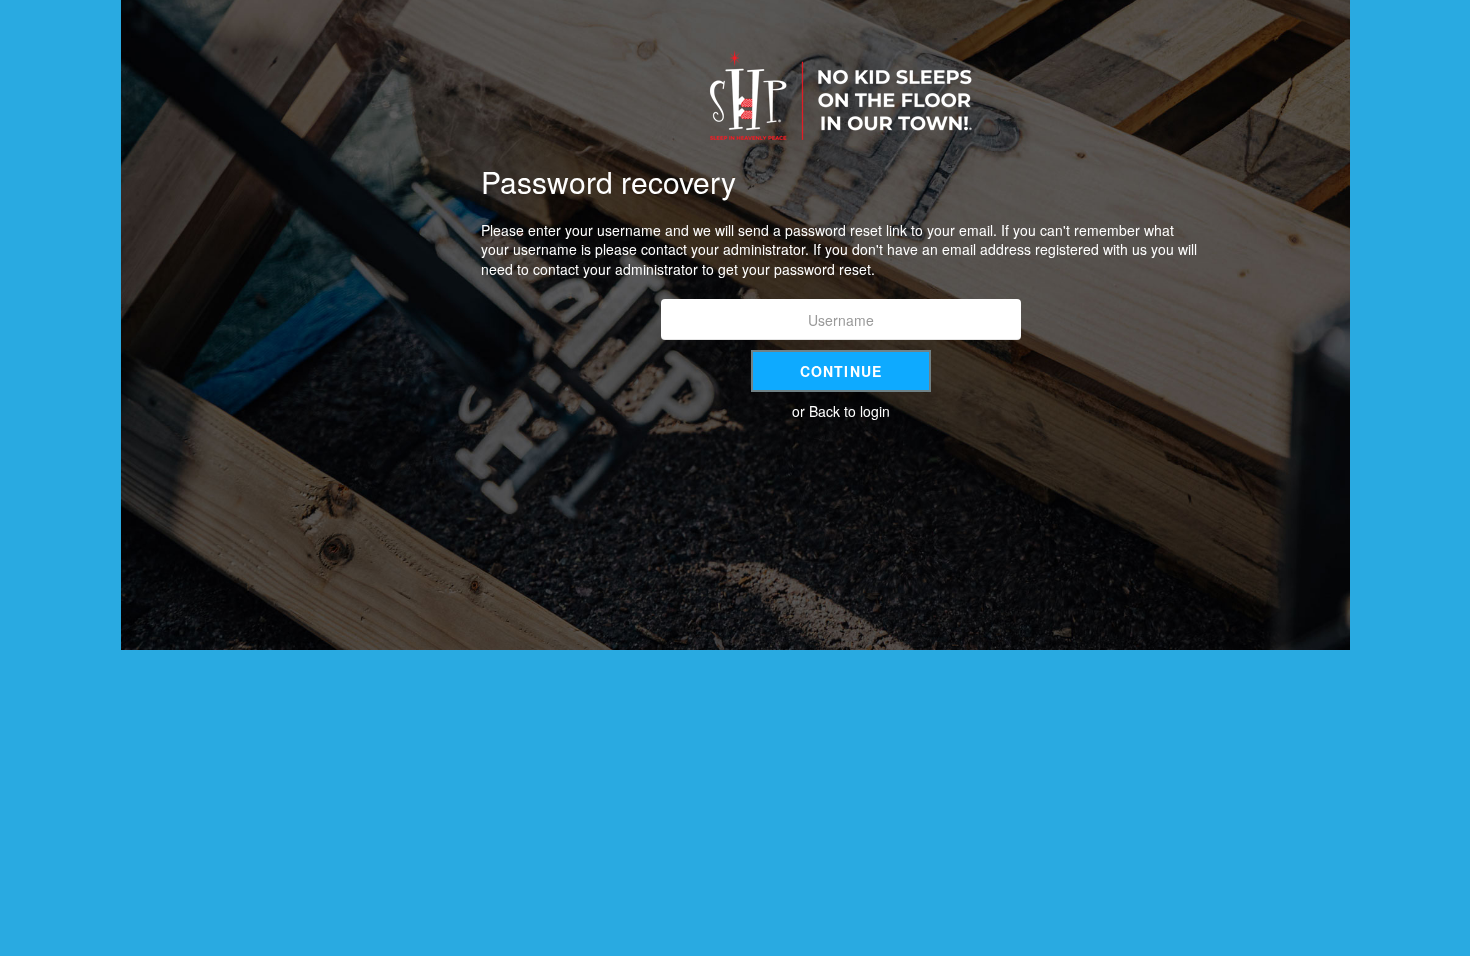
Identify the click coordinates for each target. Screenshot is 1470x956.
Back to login (849, 411)
